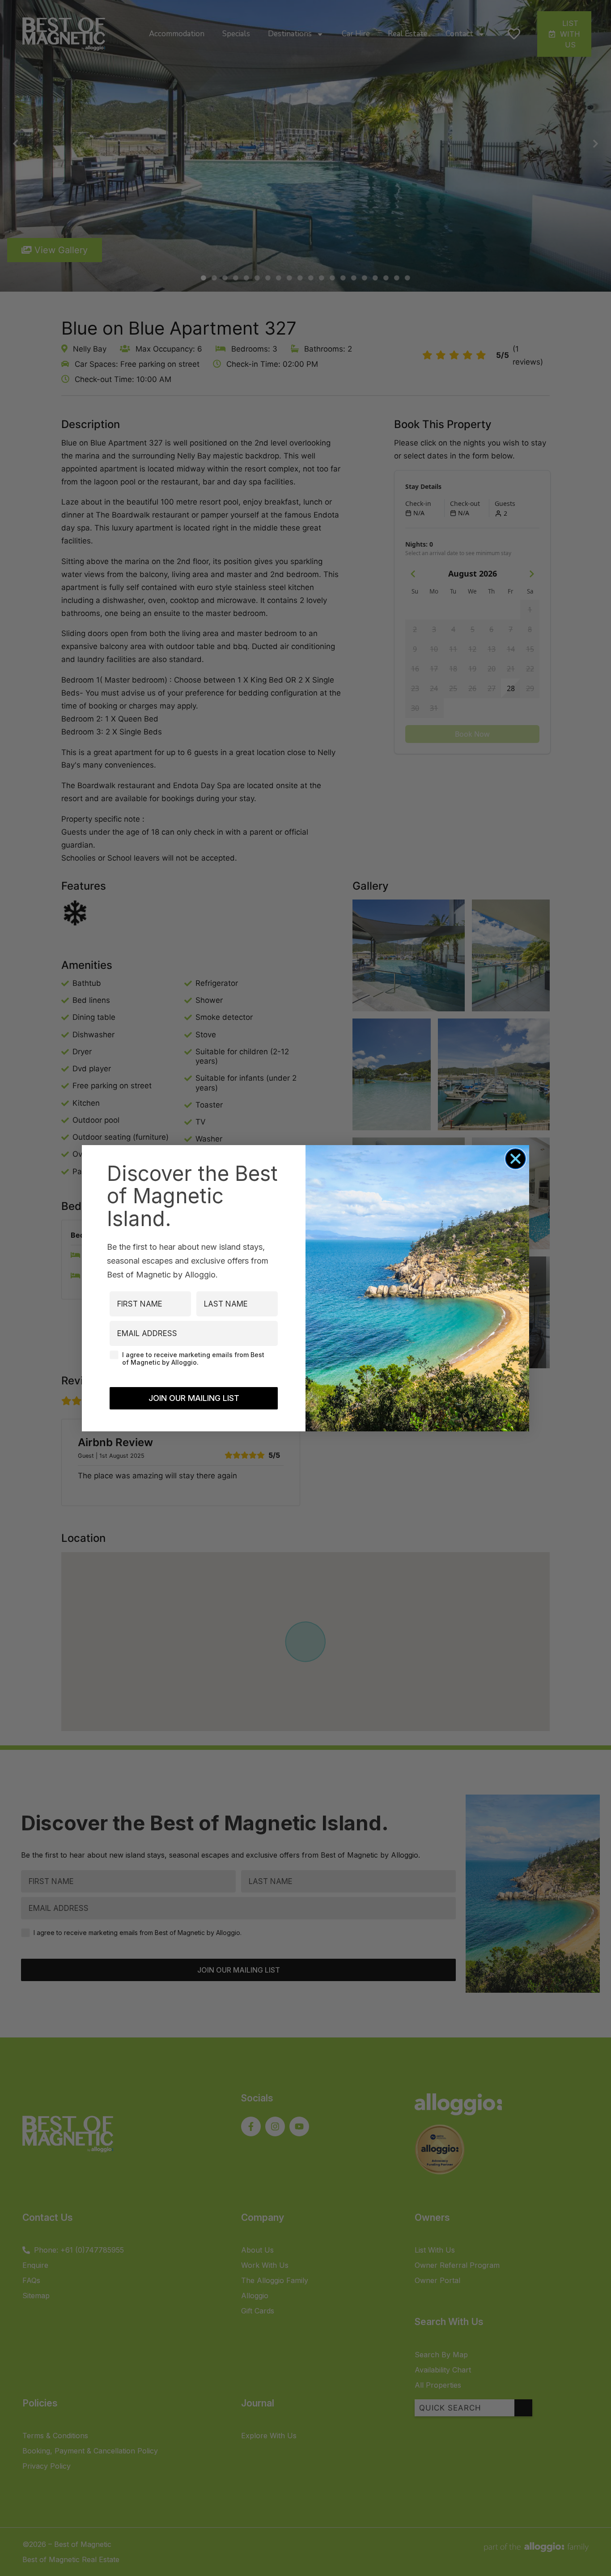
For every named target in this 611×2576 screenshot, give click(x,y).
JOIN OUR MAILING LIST (194, 1398)
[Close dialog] (516, 1159)
